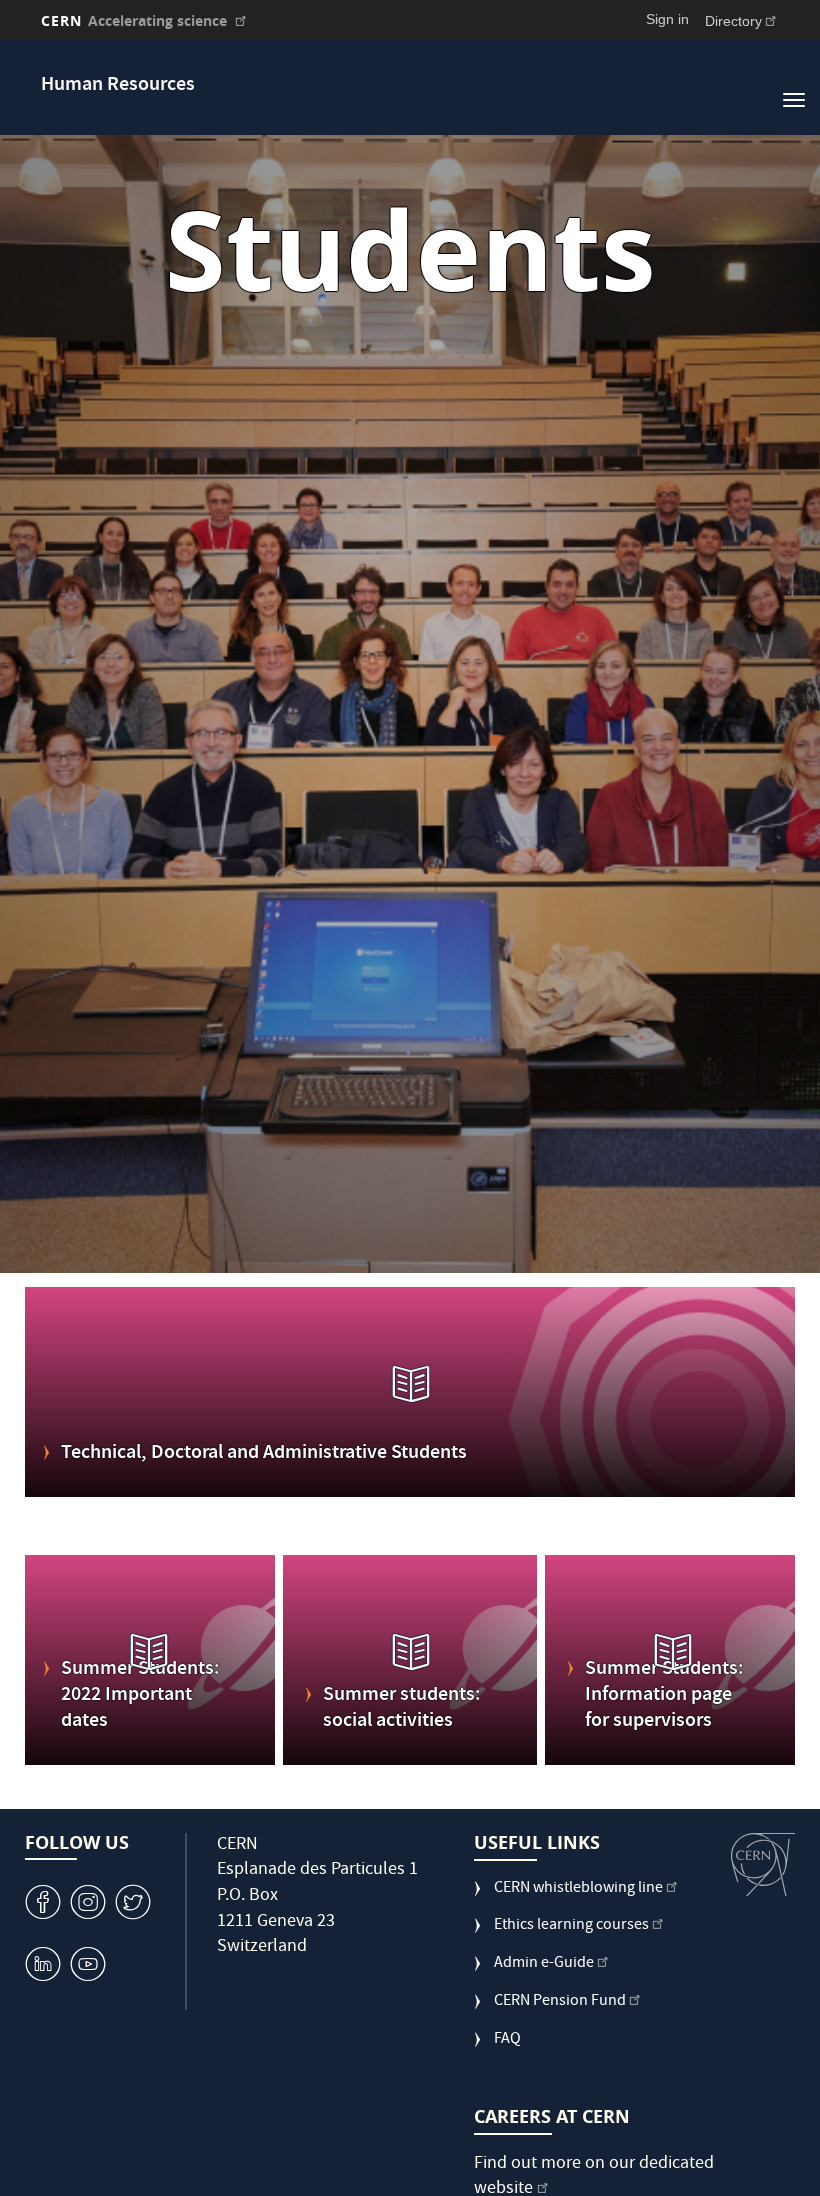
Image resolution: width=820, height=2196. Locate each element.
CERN (134, 20)
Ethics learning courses (571, 1926)
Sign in (667, 19)
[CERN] (763, 1865)
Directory (733, 21)
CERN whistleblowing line (578, 1889)
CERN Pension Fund (560, 2002)
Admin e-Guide (544, 1964)
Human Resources (118, 85)
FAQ (507, 2040)
